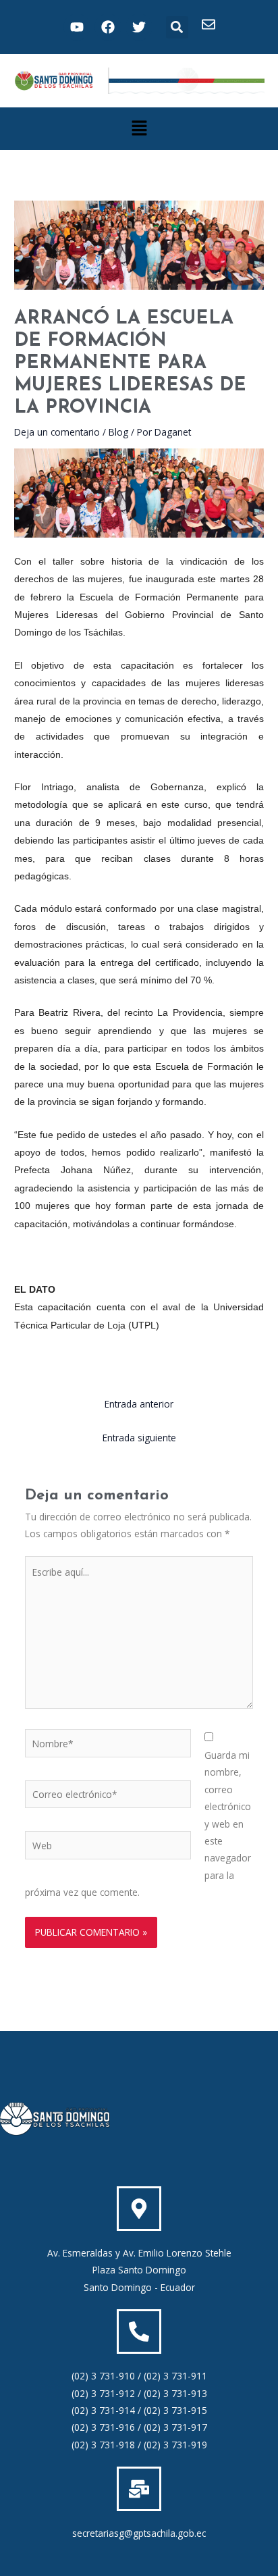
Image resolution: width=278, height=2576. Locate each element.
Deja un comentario (57, 432)
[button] (177, 27)
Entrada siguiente (139, 1438)
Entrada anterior (139, 1404)
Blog (118, 432)
